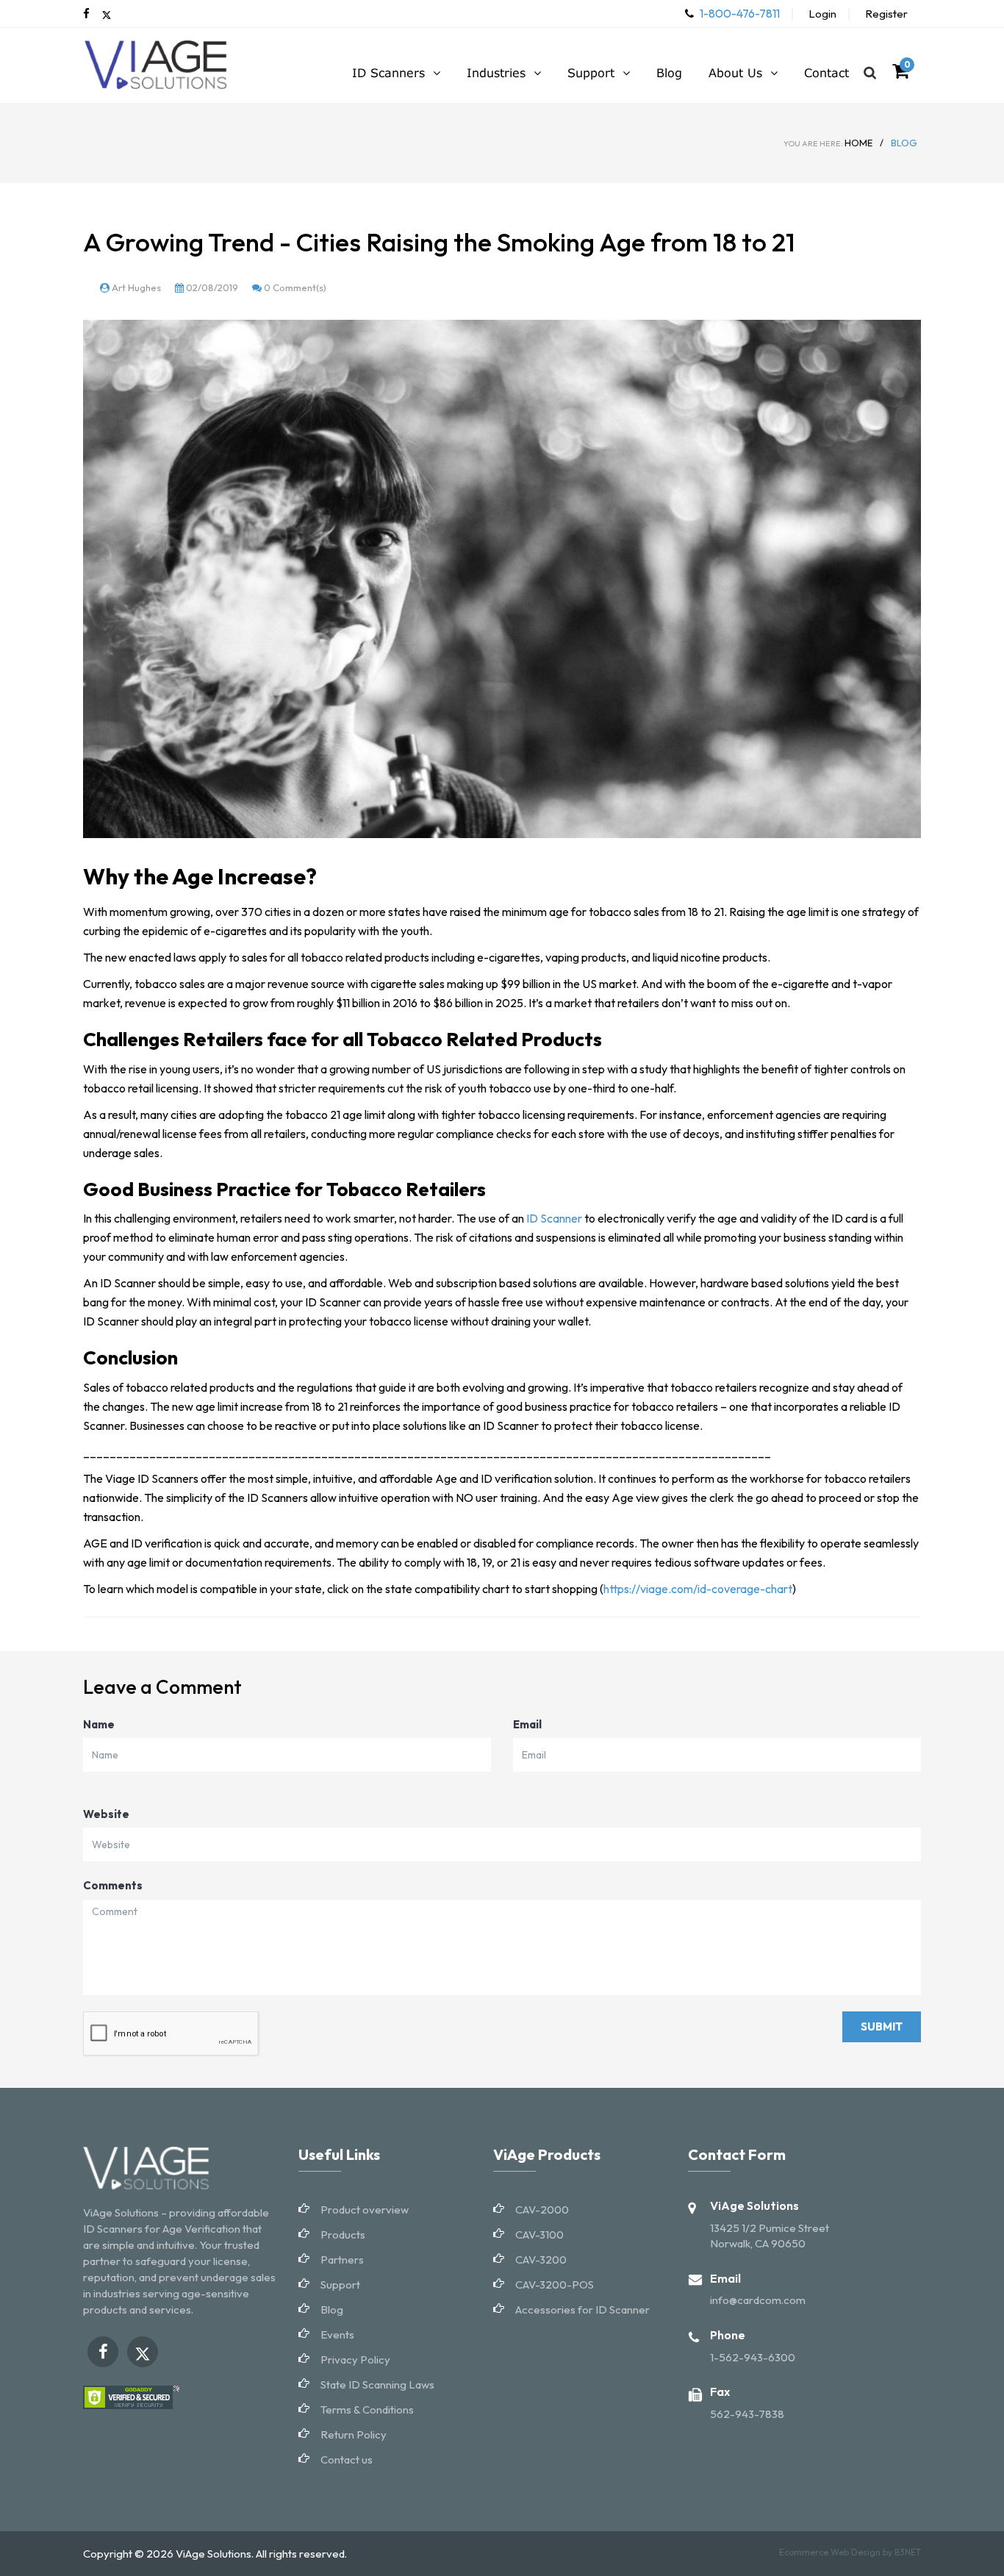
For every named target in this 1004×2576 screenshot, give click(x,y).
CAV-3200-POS (555, 2285)
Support (340, 2285)
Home (828, 143)
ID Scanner (554, 1218)
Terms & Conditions (367, 2409)
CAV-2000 (542, 2210)
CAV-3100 (539, 2235)
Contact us (347, 2459)
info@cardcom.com (758, 2300)
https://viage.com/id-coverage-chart (698, 1589)
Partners (342, 2260)
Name (99, 1724)
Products (343, 2235)
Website (106, 1814)
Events (337, 2334)
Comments (113, 1885)
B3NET (908, 2552)
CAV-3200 (541, 2260)
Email (527, 1724)
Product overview (365, 2210)
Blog (332, 2310)
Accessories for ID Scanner (582, 2310)
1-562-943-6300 (753, 2357)
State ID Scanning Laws (377, 2384)
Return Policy (354, 2434)
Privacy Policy (355, 2359)
